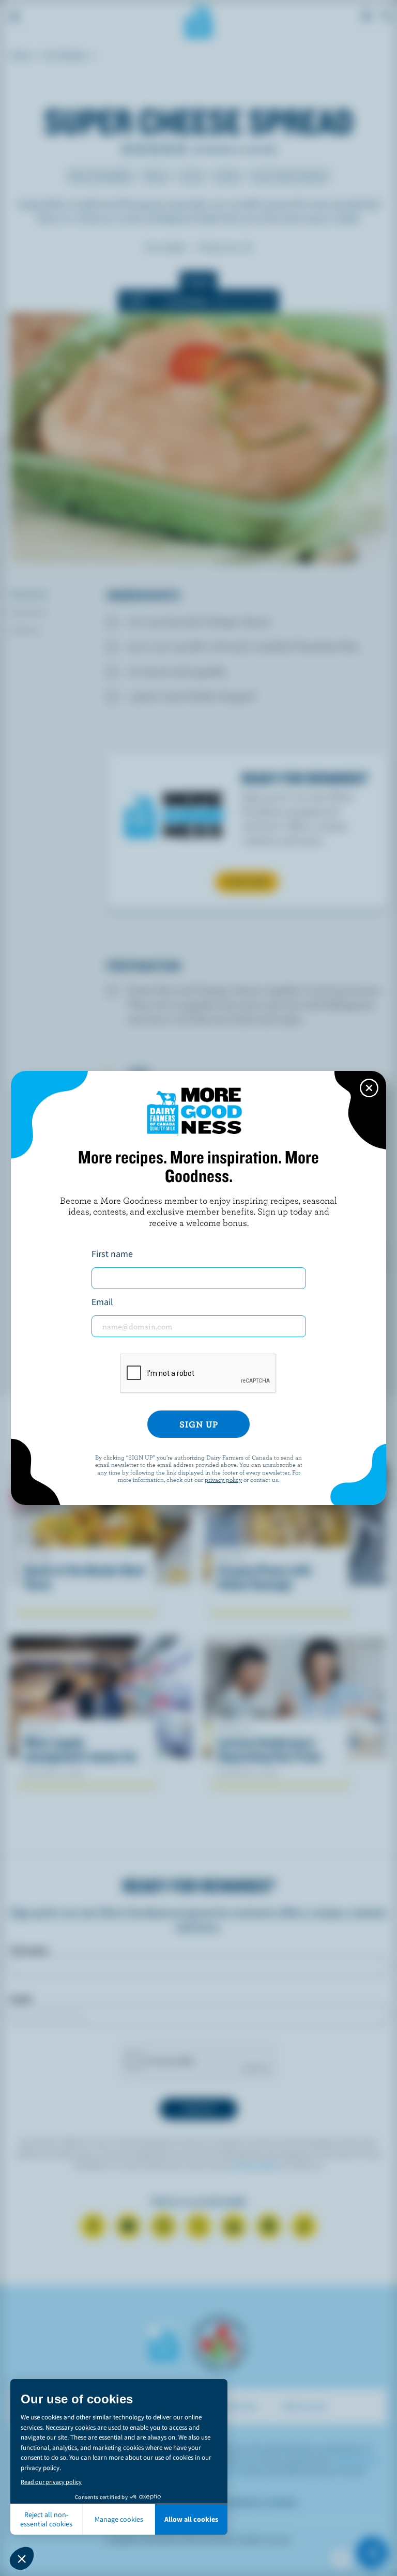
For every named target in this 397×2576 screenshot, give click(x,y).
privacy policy (223, 1479)
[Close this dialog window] (369, 1088)
